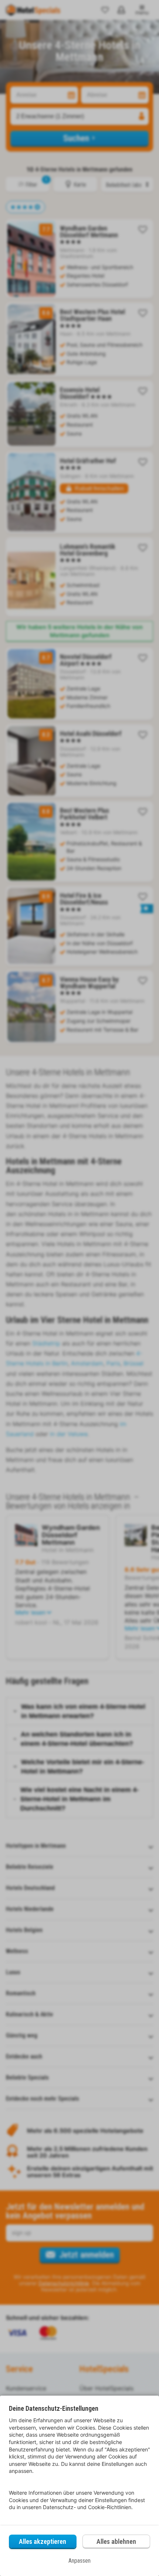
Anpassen (79, 2561)
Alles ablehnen (116, 2541)
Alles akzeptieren (43, 2541)
